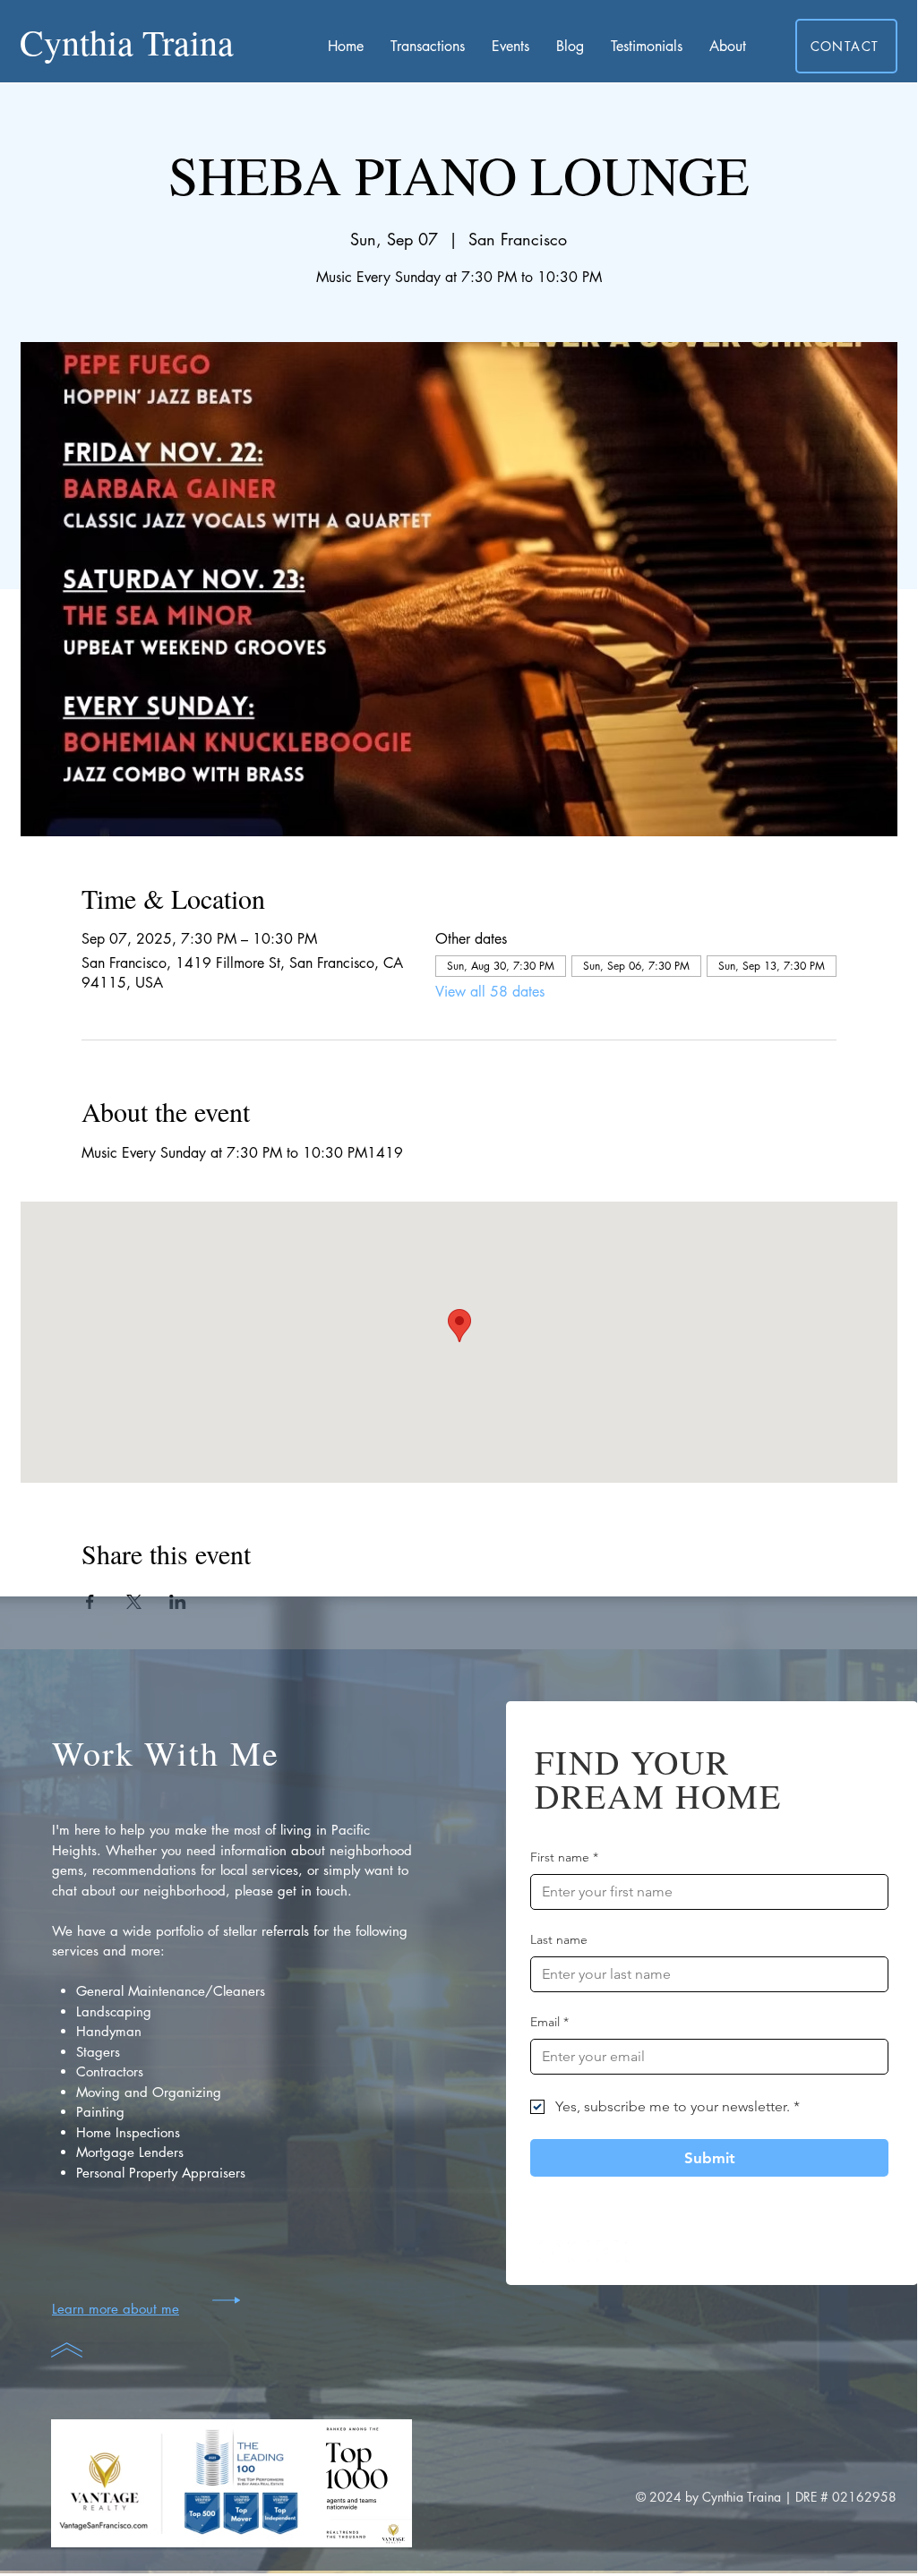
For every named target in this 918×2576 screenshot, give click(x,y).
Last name (559, 1939)
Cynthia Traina (127, 42)
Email (549, 2022)
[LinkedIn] (636, 2251)
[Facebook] (550, 2251)
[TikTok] (608, 2251)
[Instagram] (579, 2251)
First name (564, 1857)
